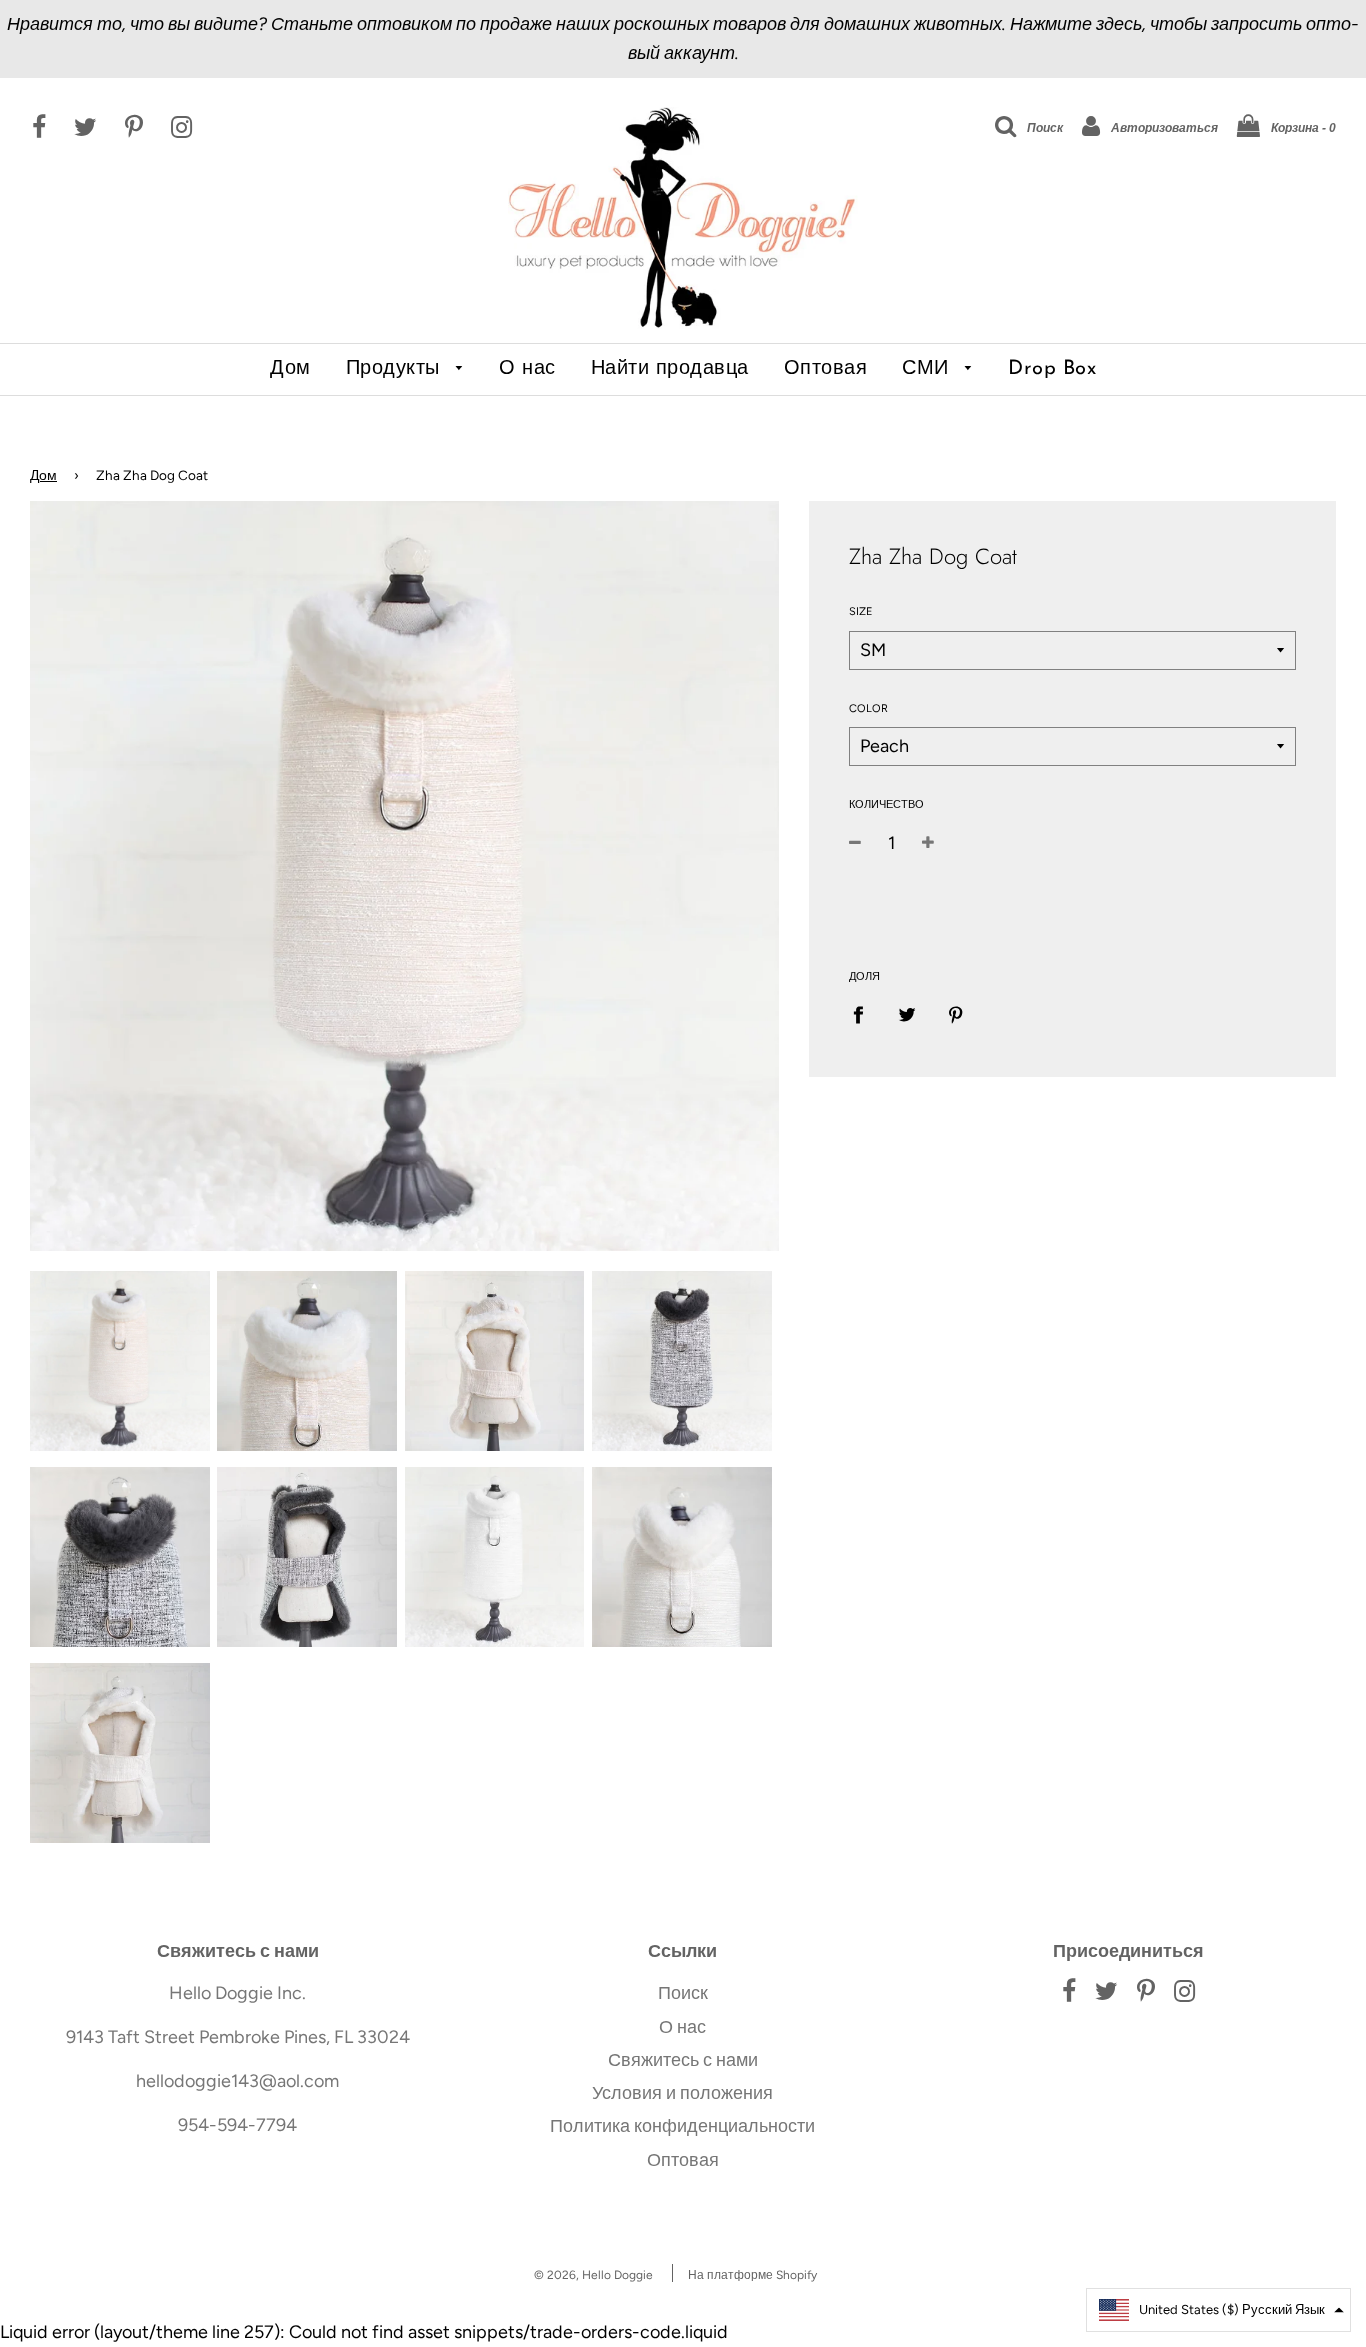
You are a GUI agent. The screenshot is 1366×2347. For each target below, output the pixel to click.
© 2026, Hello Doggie (593, 2275)
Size (861, 611)
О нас (527, 369)
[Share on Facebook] (865, 1013)
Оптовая (826, 369)
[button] (1218, 2310)
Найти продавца (670, 369)
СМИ (928, 369)
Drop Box (1052, 369)
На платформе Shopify (752, 2275)
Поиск (683, 1993)
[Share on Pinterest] (956, 1013)
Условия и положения (682, 2093)
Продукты (396, 369)
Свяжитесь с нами (683, 2060)
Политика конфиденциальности (682, 2126)
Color (868, 708)
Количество (886, 804)
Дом (290, 369)
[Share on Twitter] (907, 1013)
